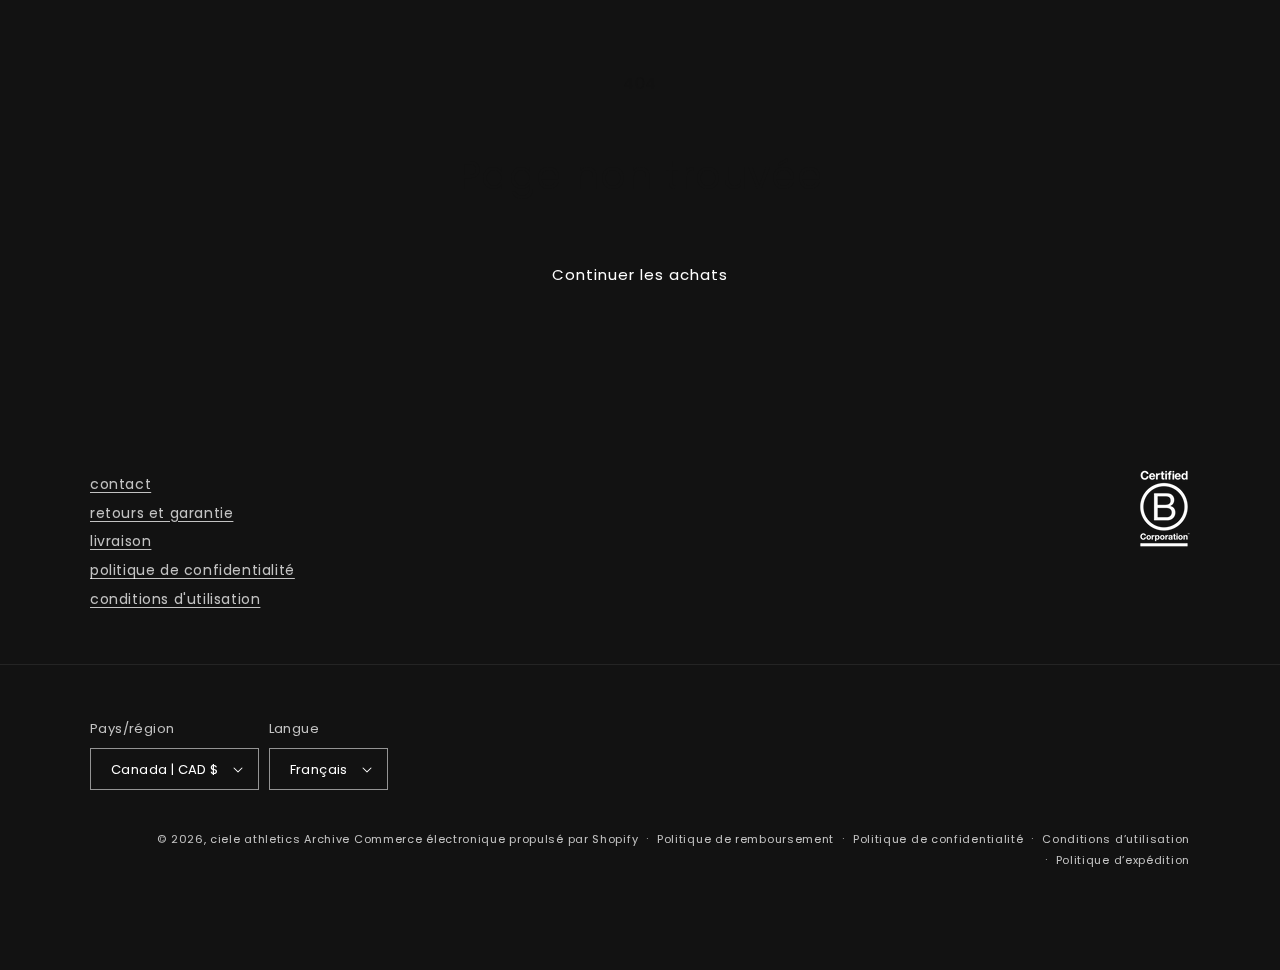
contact (120, 484)
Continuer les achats (640, 274)
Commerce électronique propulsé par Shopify (496, 839)
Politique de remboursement (745, 839)
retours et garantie (161, 513)
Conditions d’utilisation (1116, 839)
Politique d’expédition (1123, 860)
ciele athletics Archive (280, 839)
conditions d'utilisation (175, 599)
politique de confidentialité (192, 570)
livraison (120, 541)
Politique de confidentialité (938, 839)
